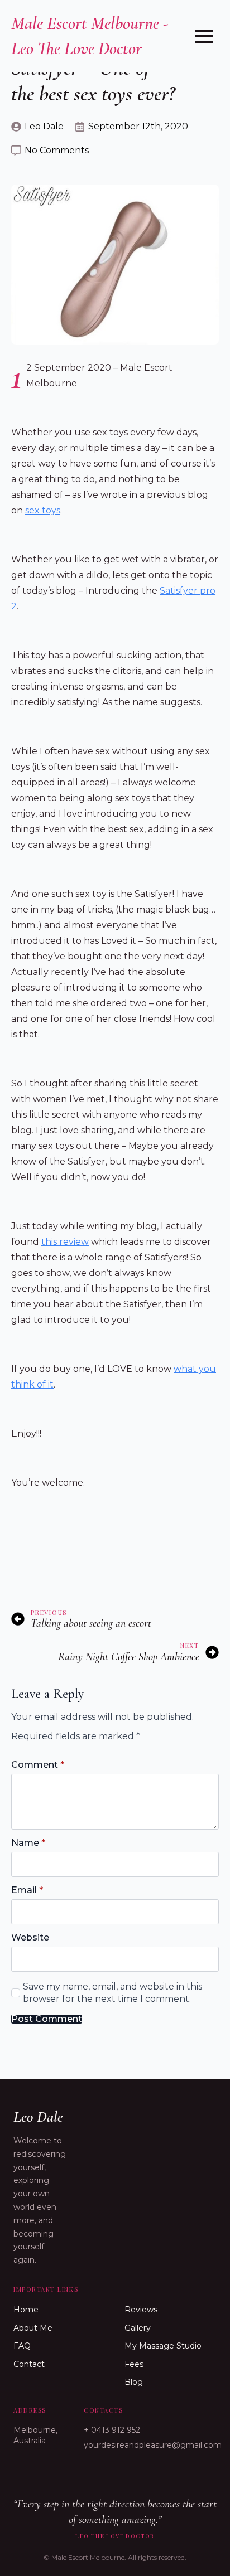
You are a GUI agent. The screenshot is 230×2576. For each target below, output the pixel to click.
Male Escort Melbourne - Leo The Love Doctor (90, 36)
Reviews (141, 2310)
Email (27, 1890)
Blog (134, 2382)
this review (65, 1242)
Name (28, 1843)
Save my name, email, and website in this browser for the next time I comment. (112, 1993)
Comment (38, 1765)
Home (26, 2310)
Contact (29, 2364)
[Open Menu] (204, 36)
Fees (134, 2364)
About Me (33, 2328)
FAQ (22, 2346)
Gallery (138, 2328)
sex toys (43, 510)
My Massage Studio (163, 2346)
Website (30, 1938)
